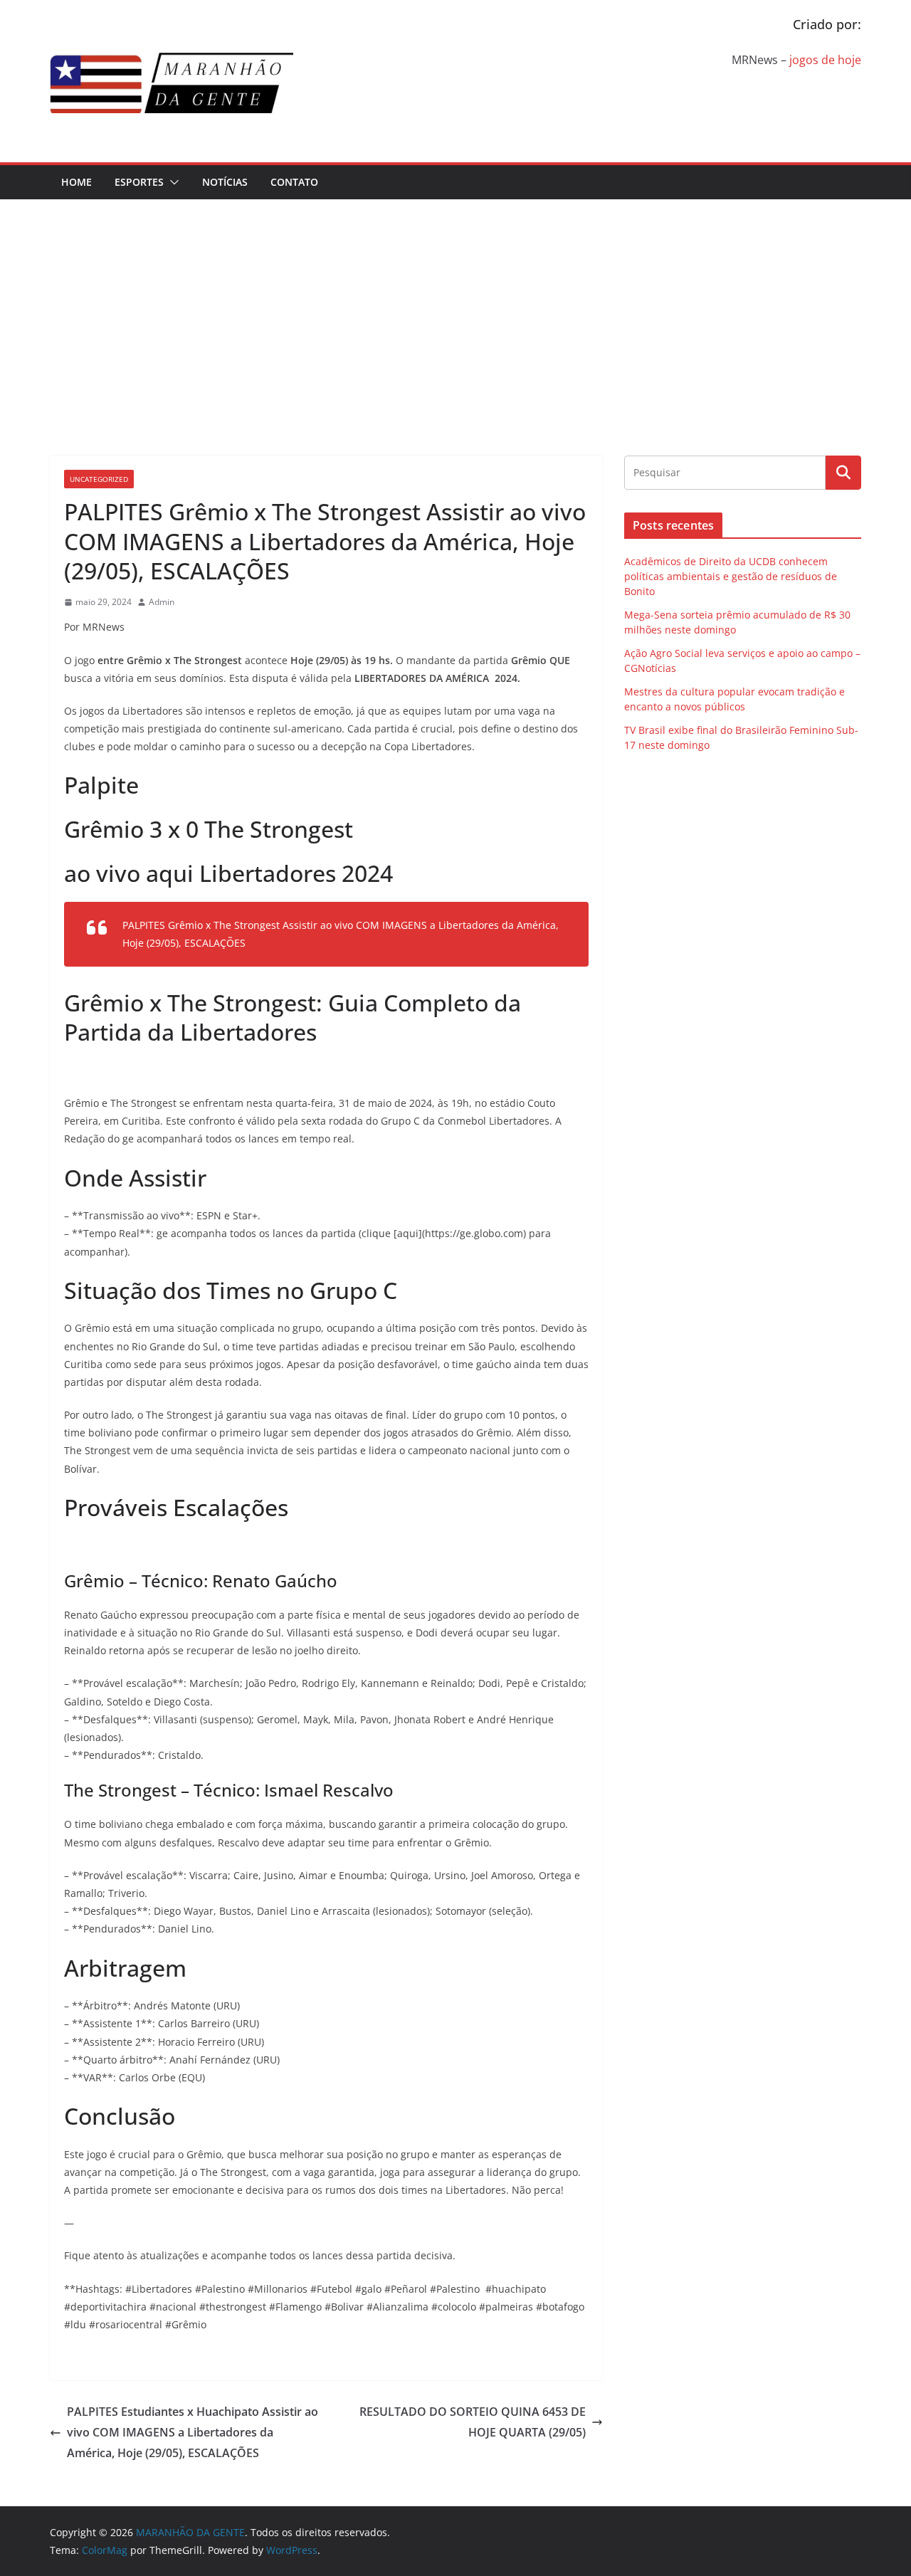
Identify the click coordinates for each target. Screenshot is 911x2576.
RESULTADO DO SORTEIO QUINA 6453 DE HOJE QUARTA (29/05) (473, 2422)
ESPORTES (139, 182)
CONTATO (294, 182)
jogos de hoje (825, 60)
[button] (172, 182)
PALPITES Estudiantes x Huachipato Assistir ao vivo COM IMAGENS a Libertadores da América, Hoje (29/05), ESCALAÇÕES (193, 2432)
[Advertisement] (455, 306)
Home (77, 182)
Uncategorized (99, 479)
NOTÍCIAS (225, 182)
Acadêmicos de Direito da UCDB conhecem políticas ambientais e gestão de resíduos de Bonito (731, 576)
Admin (162, 602)
